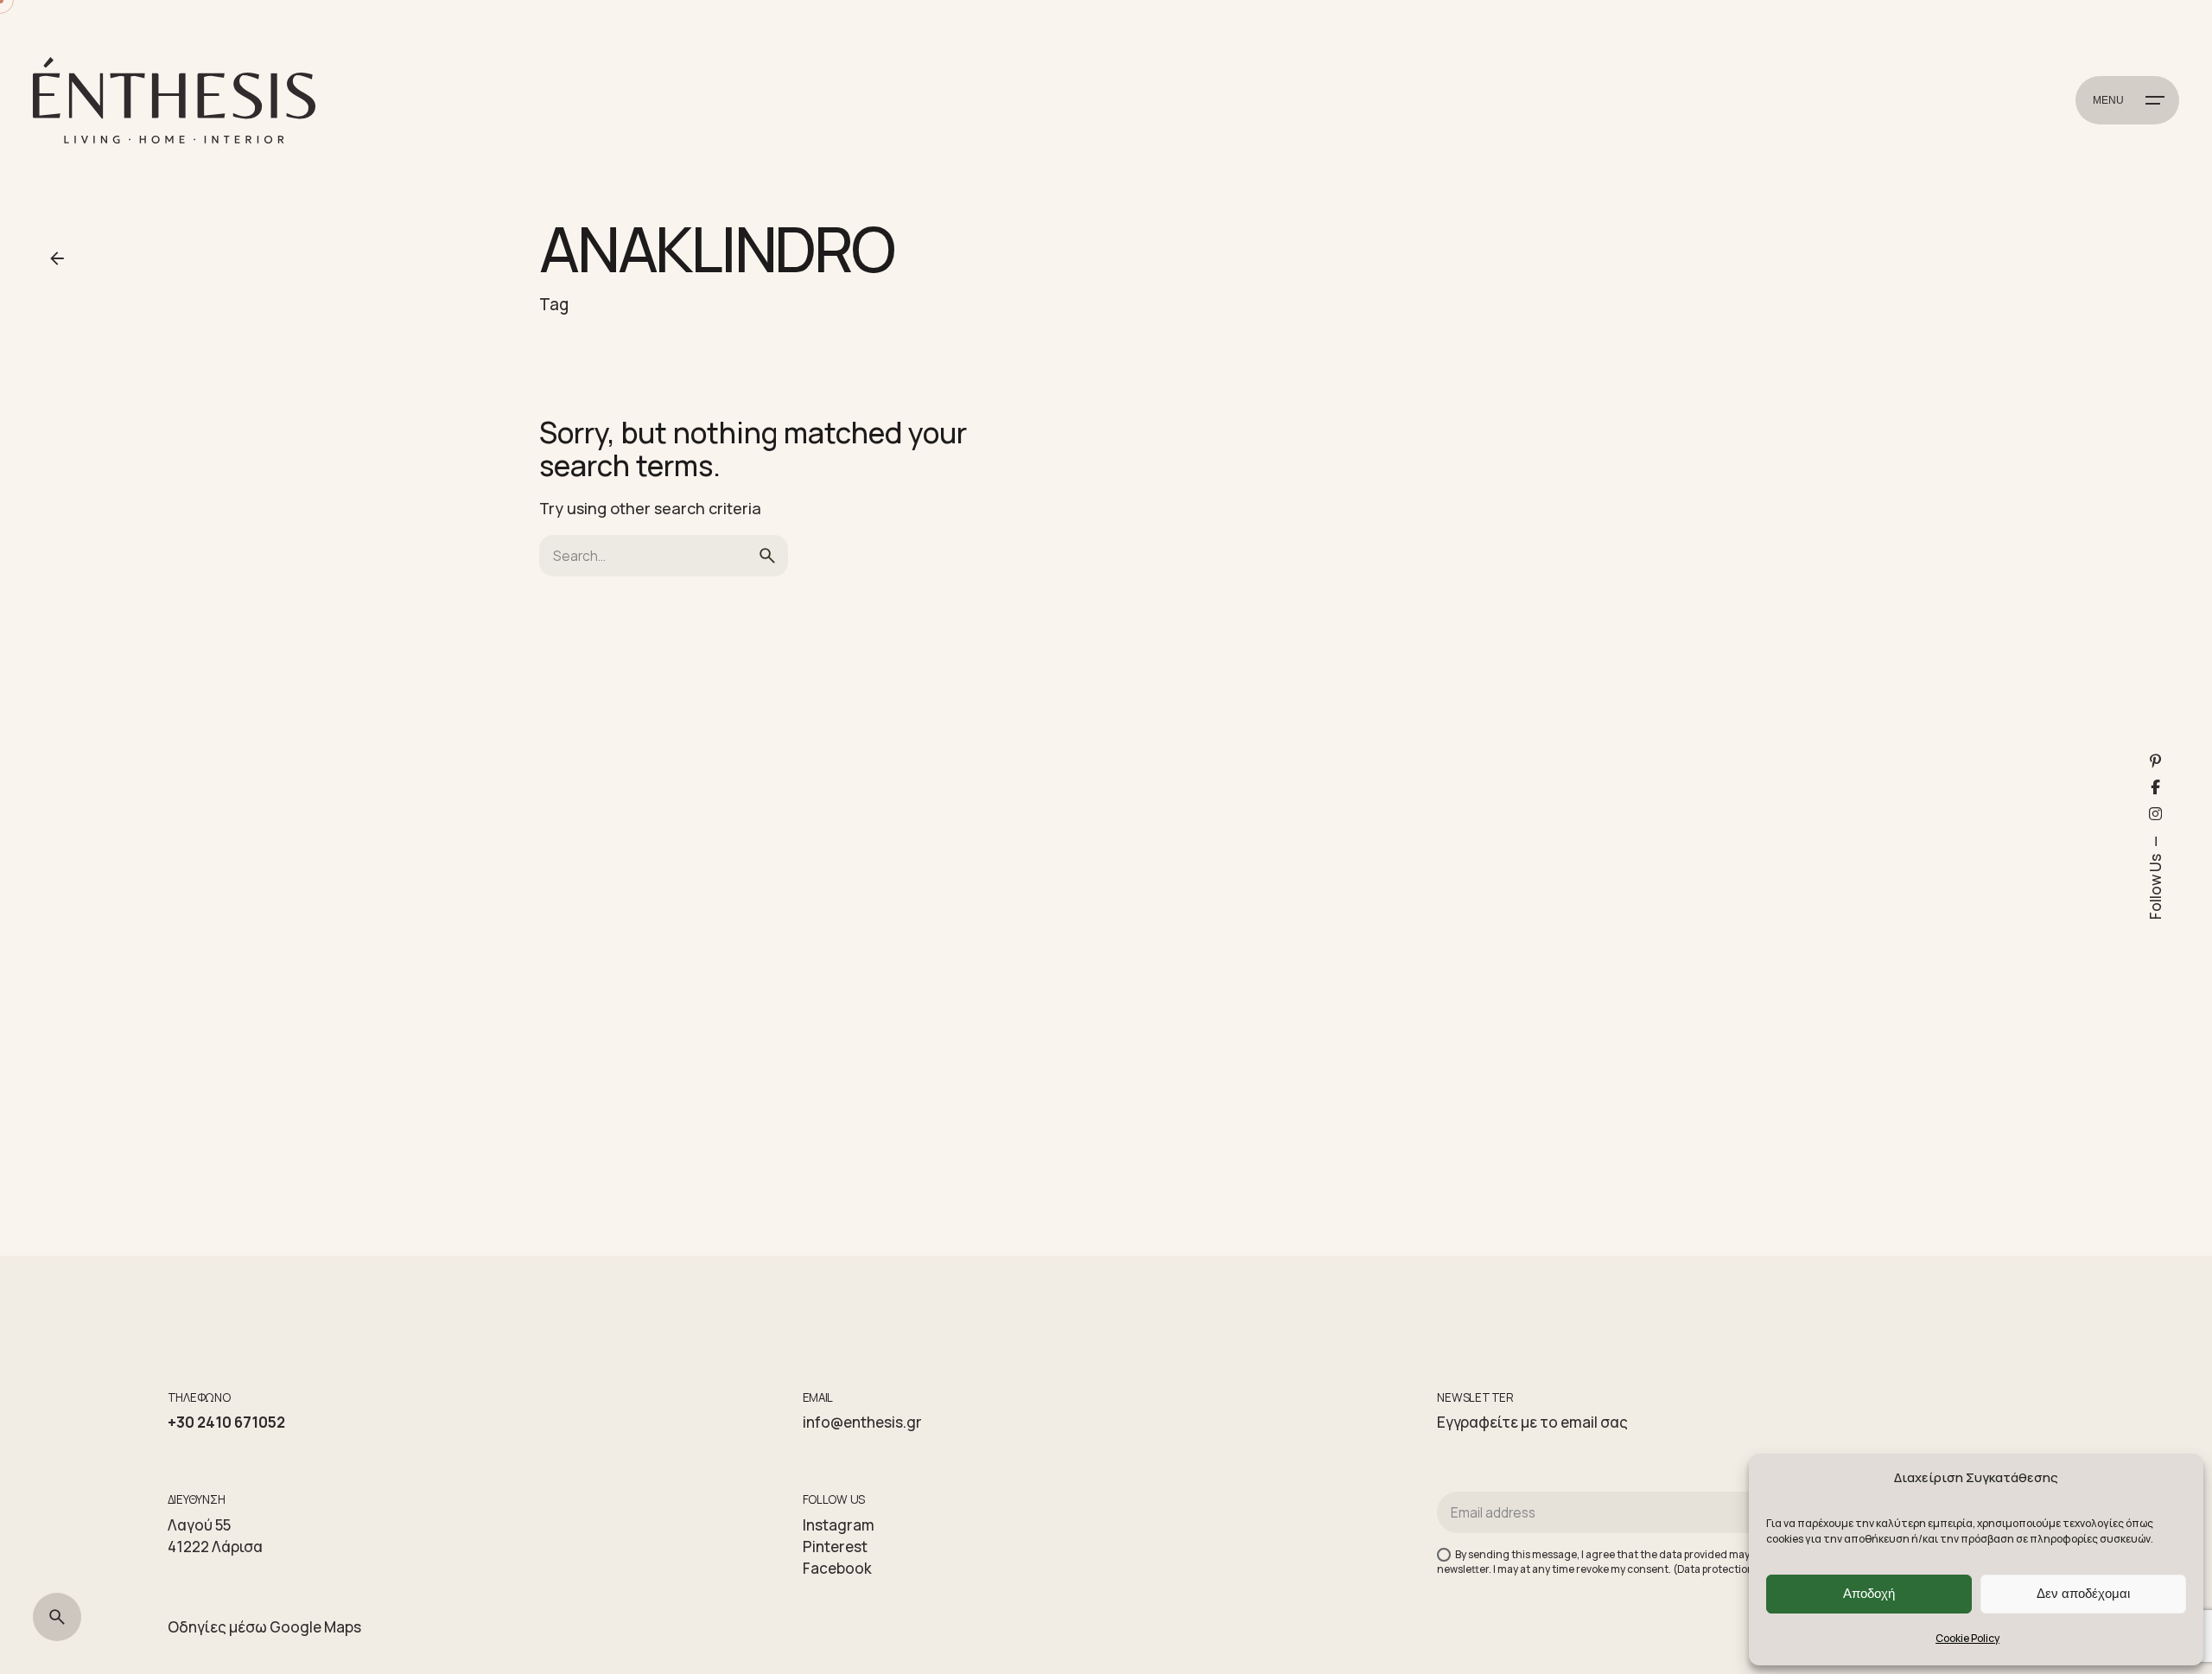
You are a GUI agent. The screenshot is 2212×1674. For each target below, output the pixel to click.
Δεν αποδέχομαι (2083, 1593)
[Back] (57, 258)
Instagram (839, 1525)
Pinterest (835, 1547)
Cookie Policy (1967, 1638)
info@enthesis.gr (862, 1422)
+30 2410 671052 (226, 1422)
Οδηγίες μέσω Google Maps (264, 1627)
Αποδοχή (1869, 1593)
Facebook (837, 1568)
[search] (767, 556)
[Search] (57, 1617)
